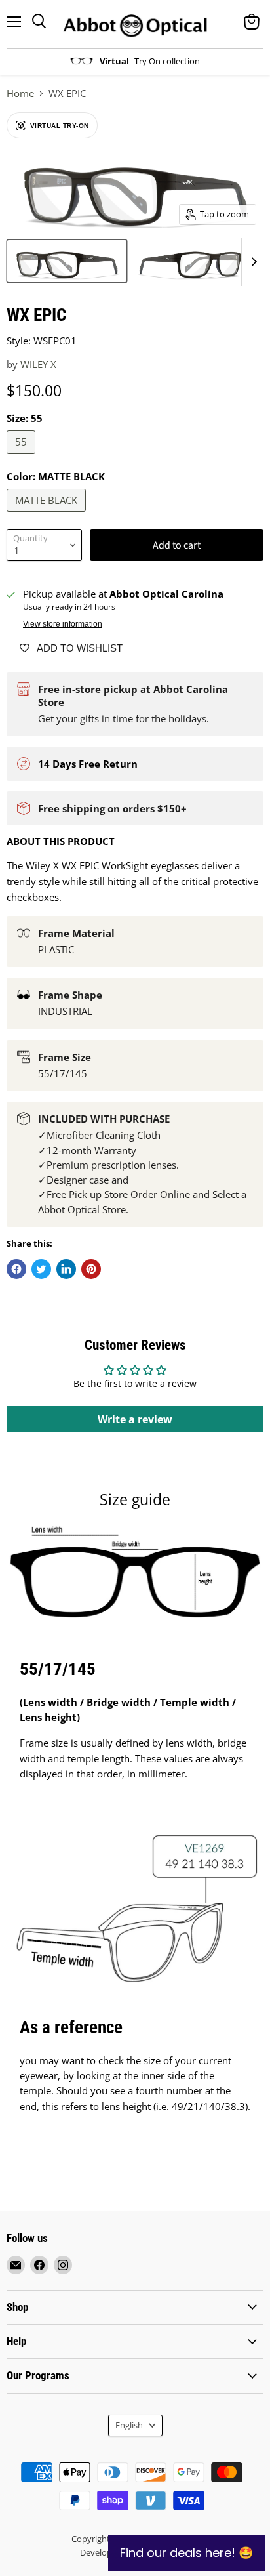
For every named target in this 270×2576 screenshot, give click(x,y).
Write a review (135, 1419)
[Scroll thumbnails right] (252, 262)
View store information (63, 624)
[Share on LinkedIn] (66, 1269)
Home (20, 93)
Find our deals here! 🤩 (186, 2553)
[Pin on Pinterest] (91, 1269)
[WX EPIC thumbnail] (67, 261)
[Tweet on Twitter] (41, 1269)
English (129, 2425)
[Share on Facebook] (16, 1269)
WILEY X (38, 364)
